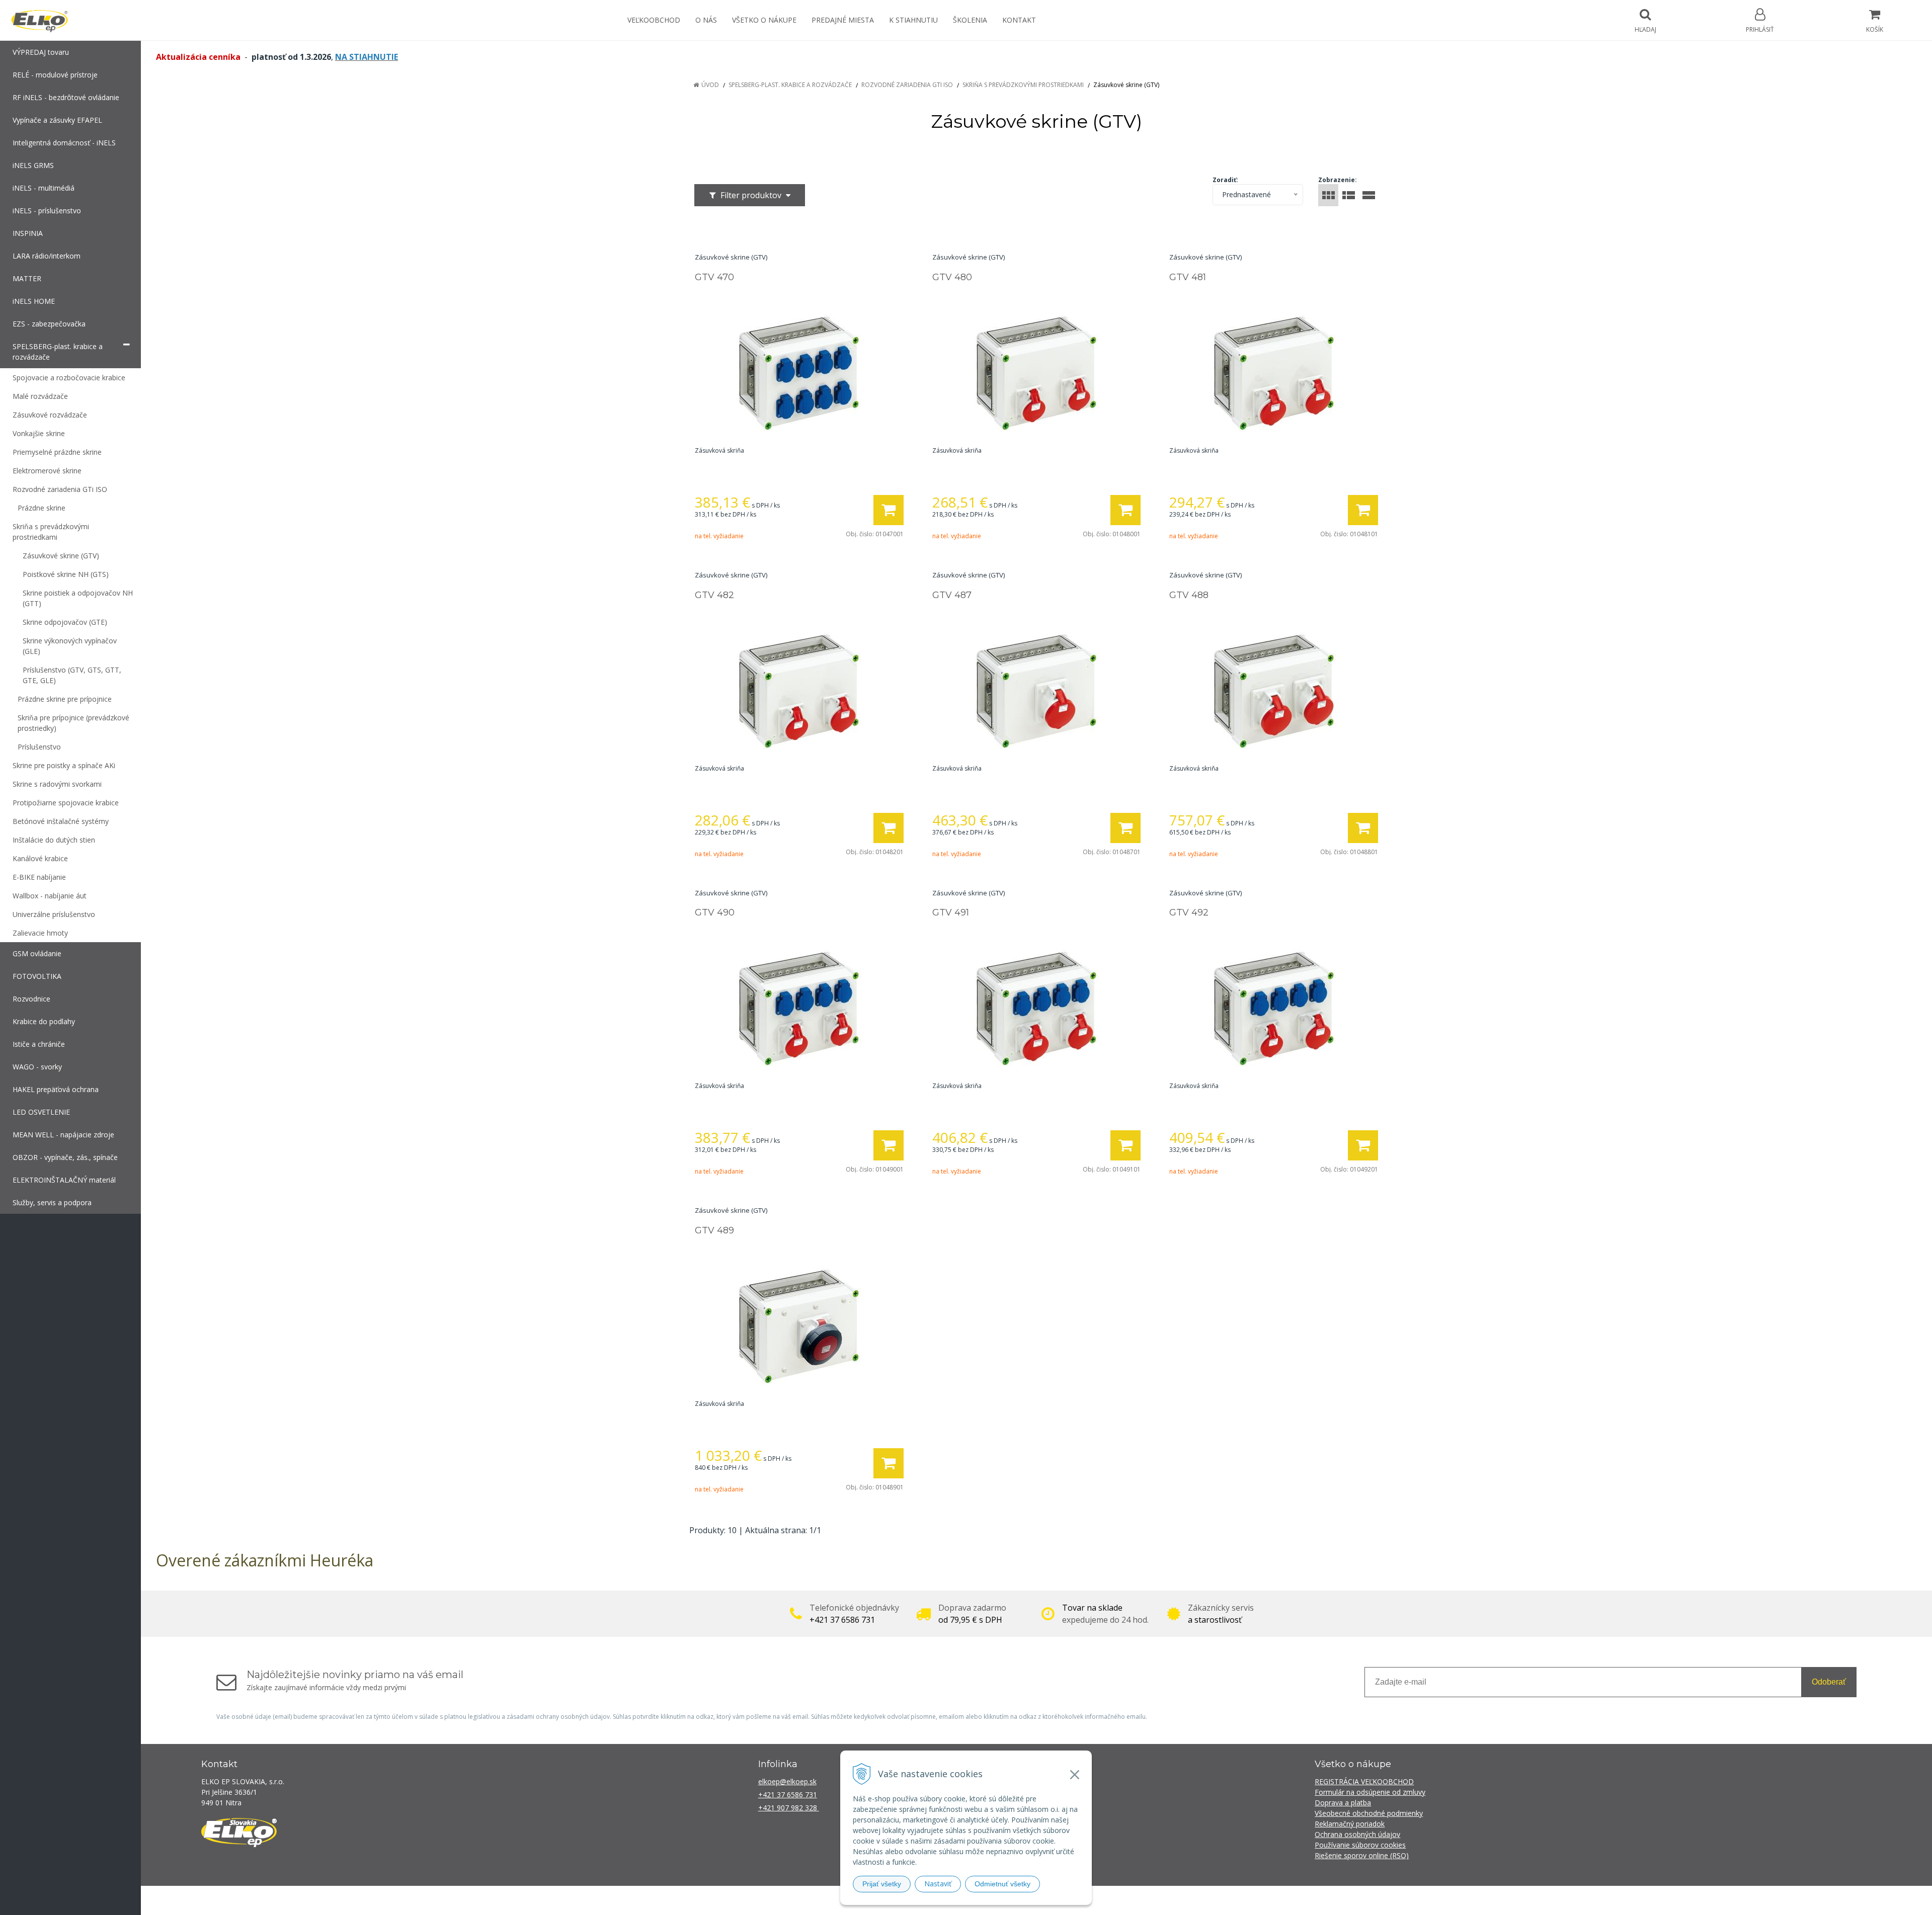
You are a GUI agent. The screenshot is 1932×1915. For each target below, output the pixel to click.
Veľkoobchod (654, 20)
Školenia (970, 20)
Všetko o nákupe (764, 20)
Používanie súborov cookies (1360, 1845)
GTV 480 (952, 277)
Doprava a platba (1343, 1803)
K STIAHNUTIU (913, 20)
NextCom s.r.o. (1147, 1900)
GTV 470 (714, 277)
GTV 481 (1188, 277)
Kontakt (1019, 20)
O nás (706, 20)
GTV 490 (715, 912)
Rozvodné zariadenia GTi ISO (907, 85)
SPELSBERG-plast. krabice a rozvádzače (790, 85)
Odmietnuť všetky (1002, 1884)
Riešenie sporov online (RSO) (1362, 1855)
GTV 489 (714, 1230)
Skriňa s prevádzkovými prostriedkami (1023, 85)
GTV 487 (952, 595)
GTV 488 (1189, 595)
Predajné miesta (843, 20)
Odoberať (1829, 1682)
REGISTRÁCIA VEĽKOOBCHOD (1364, 1781)
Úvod (710, 85)
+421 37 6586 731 (788, 1795)
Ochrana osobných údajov (1357, 1834)
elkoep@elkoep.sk (787, 1781)
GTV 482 (714, 595)
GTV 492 (1189, 912)
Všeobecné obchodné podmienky (1369, 1813)
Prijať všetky (882, 1884)
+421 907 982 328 (789, 1808)
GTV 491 (951, 912)
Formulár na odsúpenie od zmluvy (1370, 1792)
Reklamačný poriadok (1350, 1824)
